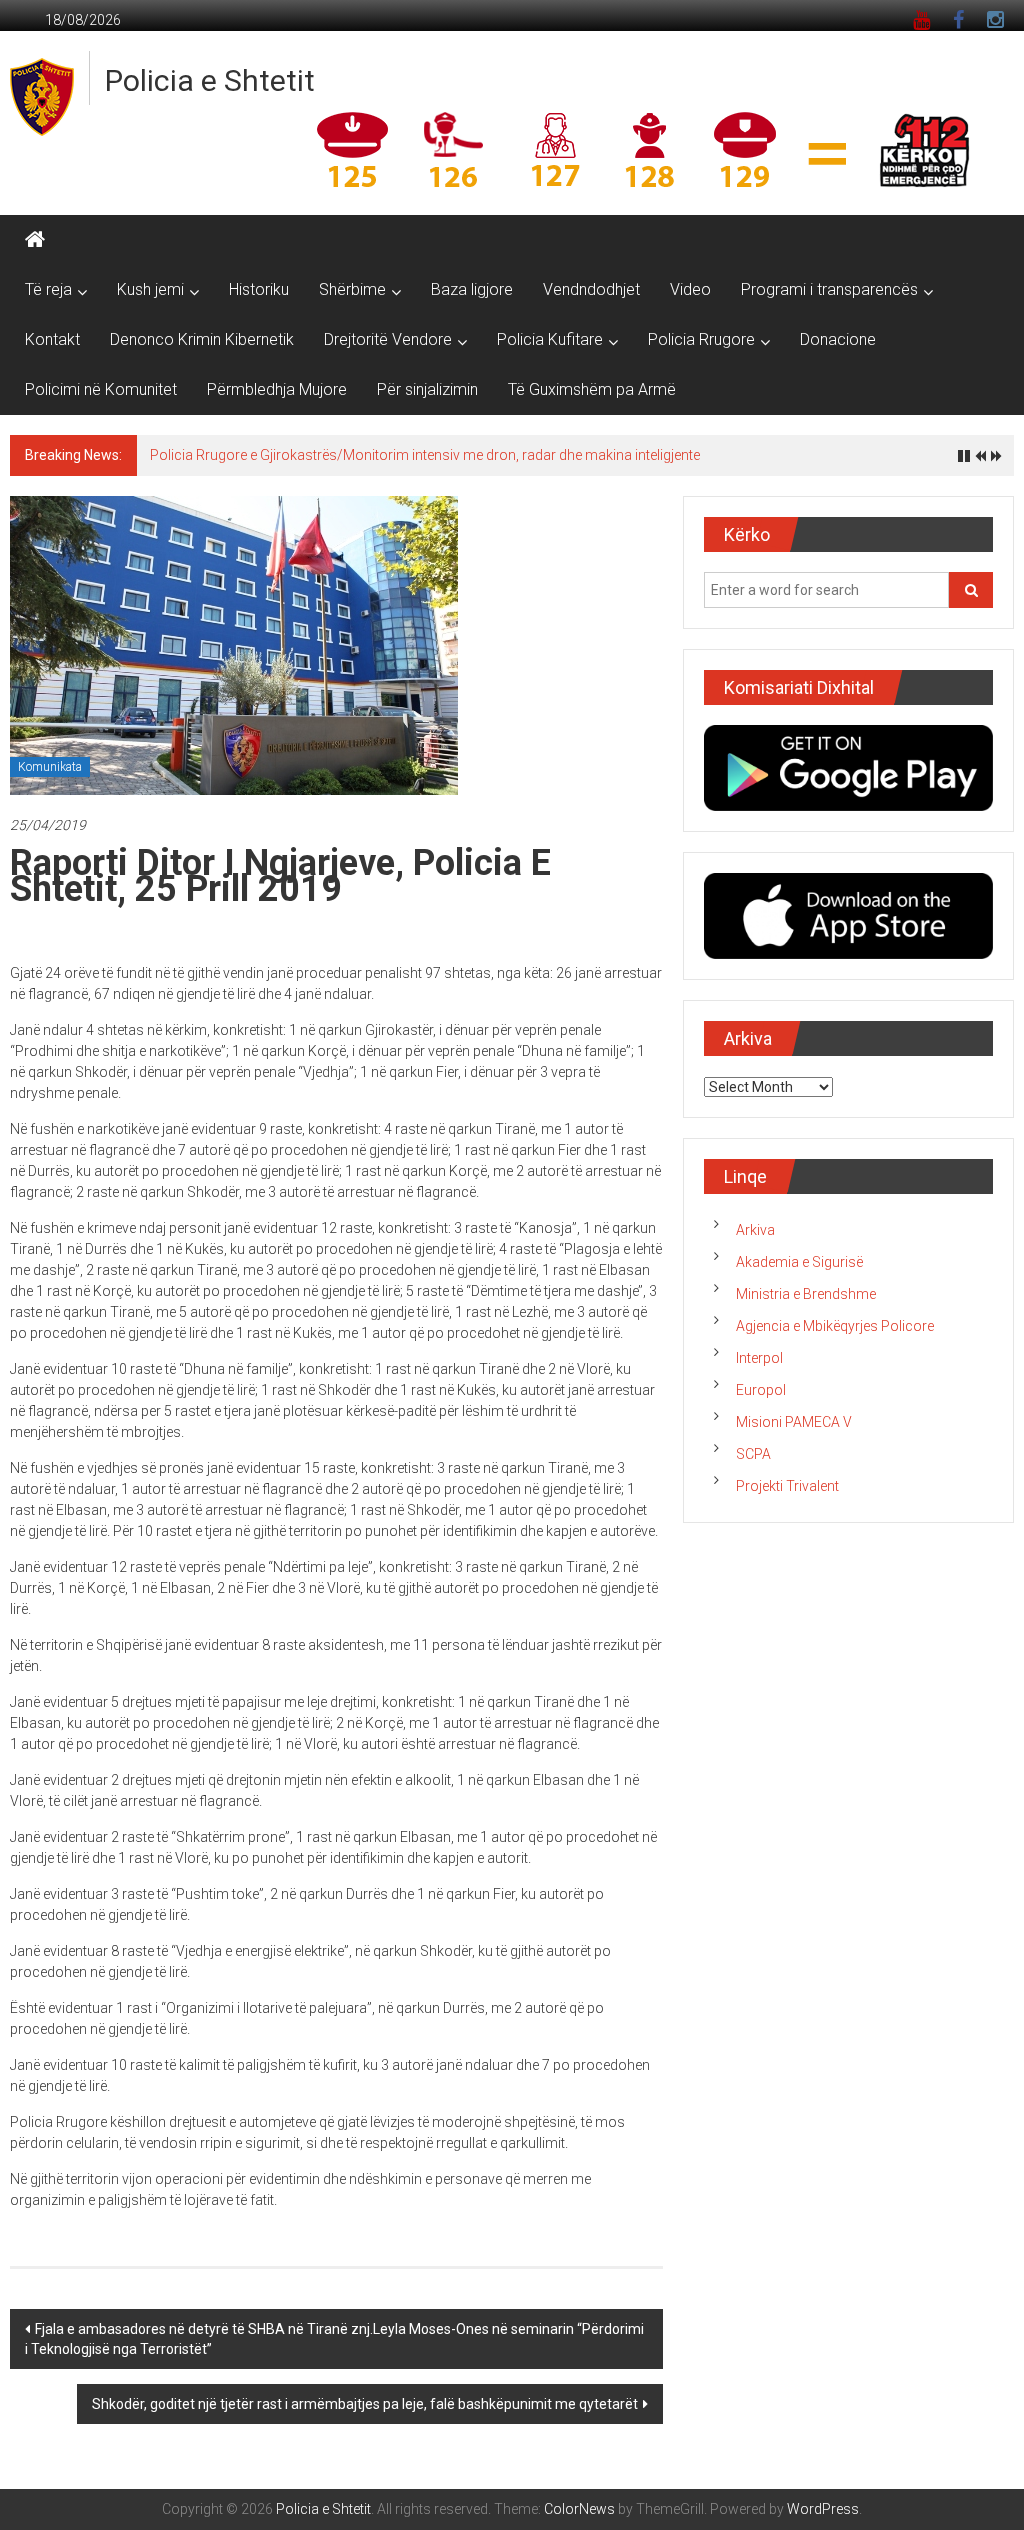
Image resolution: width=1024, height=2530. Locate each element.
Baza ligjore (472, 289)
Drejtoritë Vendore (388, 339)
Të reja (48, 289)
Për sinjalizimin (427, 389)
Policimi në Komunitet (101, 389)
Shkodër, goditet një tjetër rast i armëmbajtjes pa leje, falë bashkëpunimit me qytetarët (365, 2404)
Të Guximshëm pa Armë (592, 389)
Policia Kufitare (550, 339)
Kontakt (52, 339)
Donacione (838, 339)
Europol (761, 1390)
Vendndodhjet (591, 289)
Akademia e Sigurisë (799, 1262)
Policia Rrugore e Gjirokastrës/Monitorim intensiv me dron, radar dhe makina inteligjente (425, 455)
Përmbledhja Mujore (277, 389)
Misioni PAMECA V (794, 1422)
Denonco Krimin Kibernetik (202, 339)
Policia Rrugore (701, 339)
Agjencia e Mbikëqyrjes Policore (835, 1326)
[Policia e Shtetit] (35, 240)
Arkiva (755, 1230)
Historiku (259, 289)
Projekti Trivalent (787, 1486)
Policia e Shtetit (210, 80)
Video (690, 289)
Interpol (759, 1358)
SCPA (753, 1454)
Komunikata (50, 767)
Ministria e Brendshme (806, 1294)
